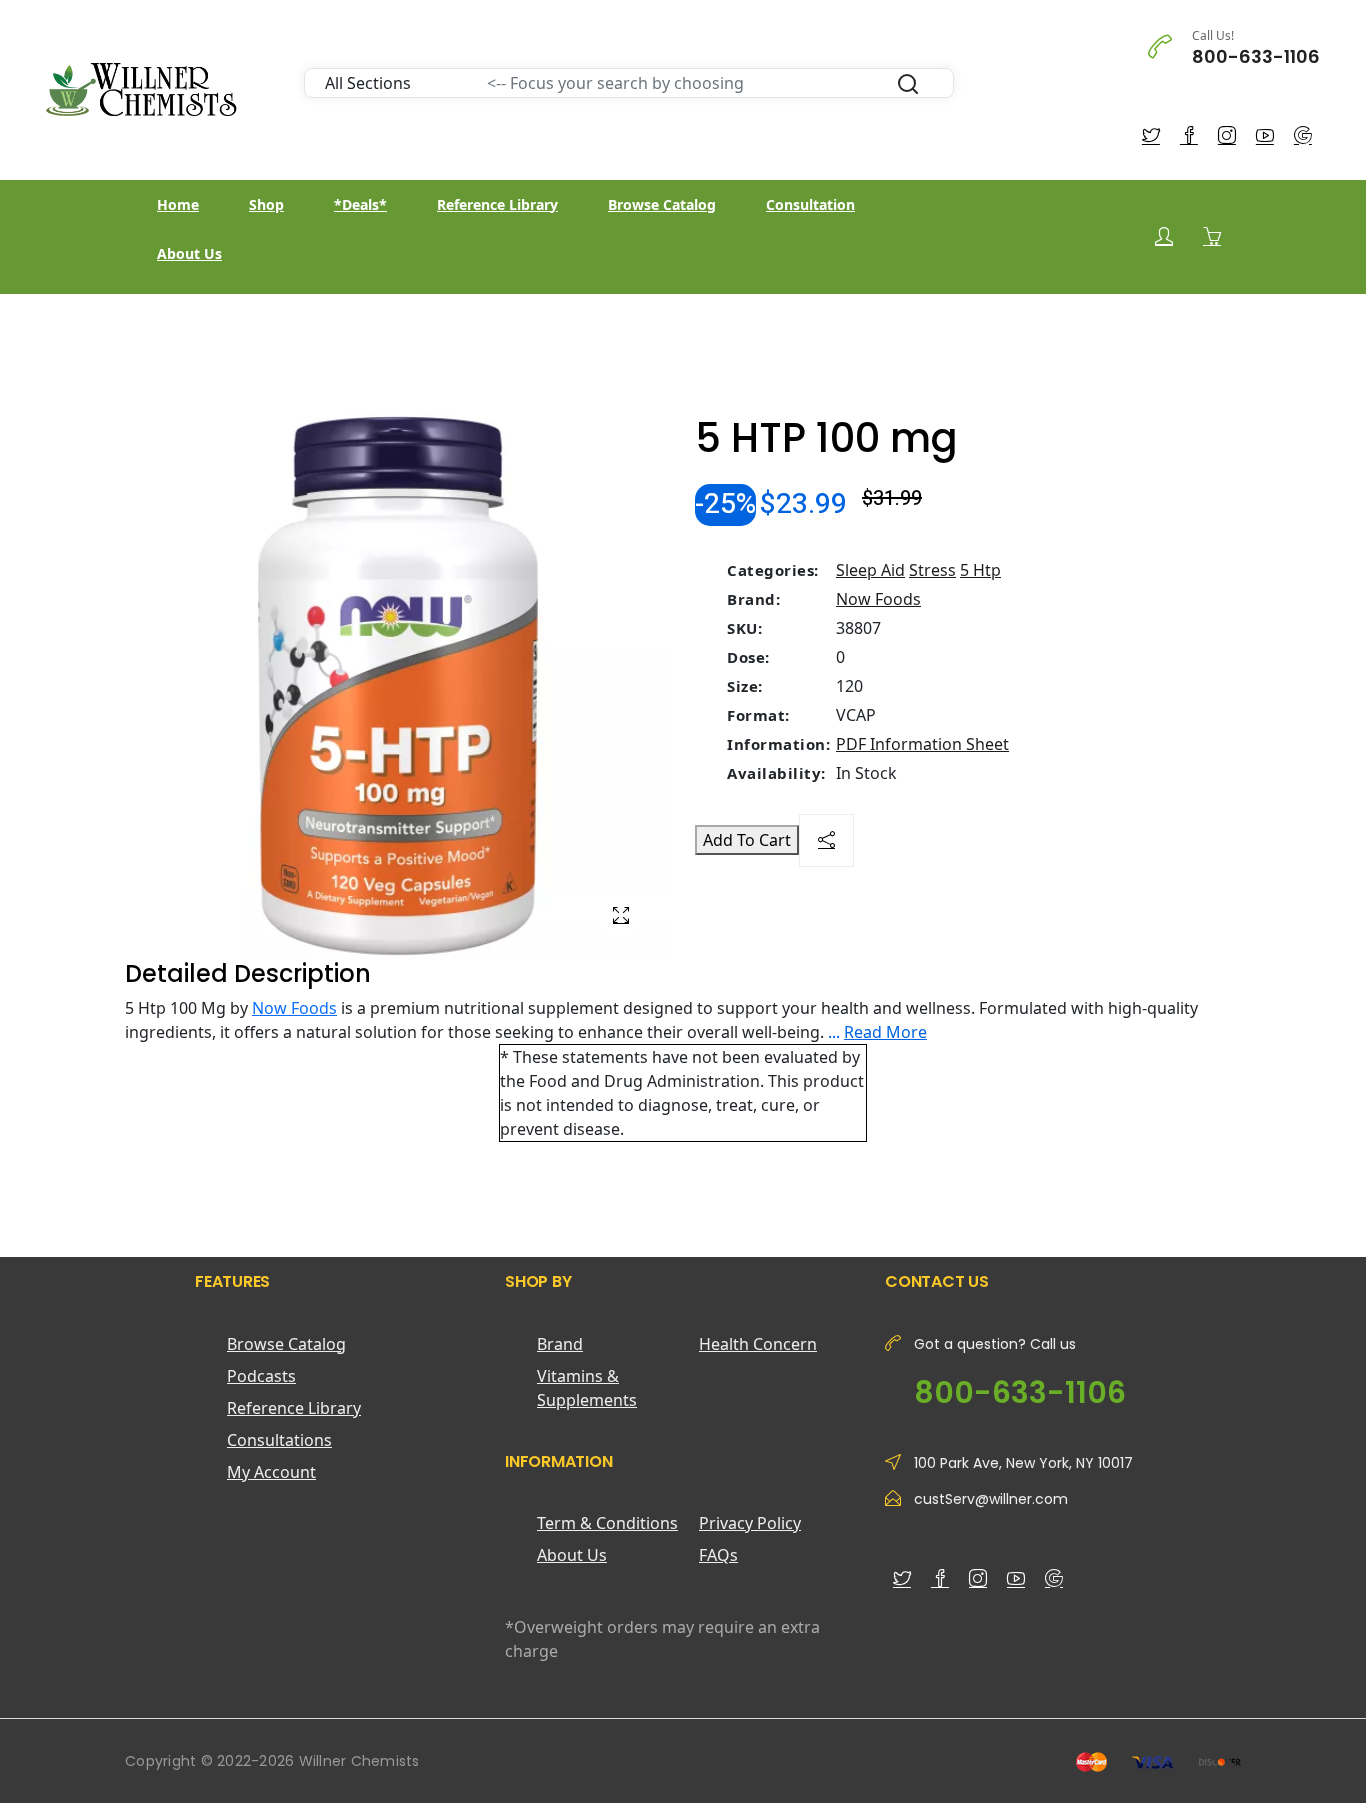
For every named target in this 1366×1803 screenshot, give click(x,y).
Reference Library (497, 204)
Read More (885, 1032)
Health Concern (758, 1344)
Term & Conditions (607, 1523)
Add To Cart (747, 840)
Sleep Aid (870, 570)
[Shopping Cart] (1212, 236)
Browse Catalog (662, 204)
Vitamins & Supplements (587, 1388)
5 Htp (980, 570)
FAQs (718, 1555)
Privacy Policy (750, 1523)
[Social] (826, 840)
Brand (560, 1344)
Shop (266, 204)
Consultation (810, 204)
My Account (271, 1472)
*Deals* (360, 204)
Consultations (279, 1440)
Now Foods (878, 599)
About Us (189, 253)
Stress (932, 570)
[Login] (1164, 236)
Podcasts (261, 1376)
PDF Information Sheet (922, 744)
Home (178, 204)
